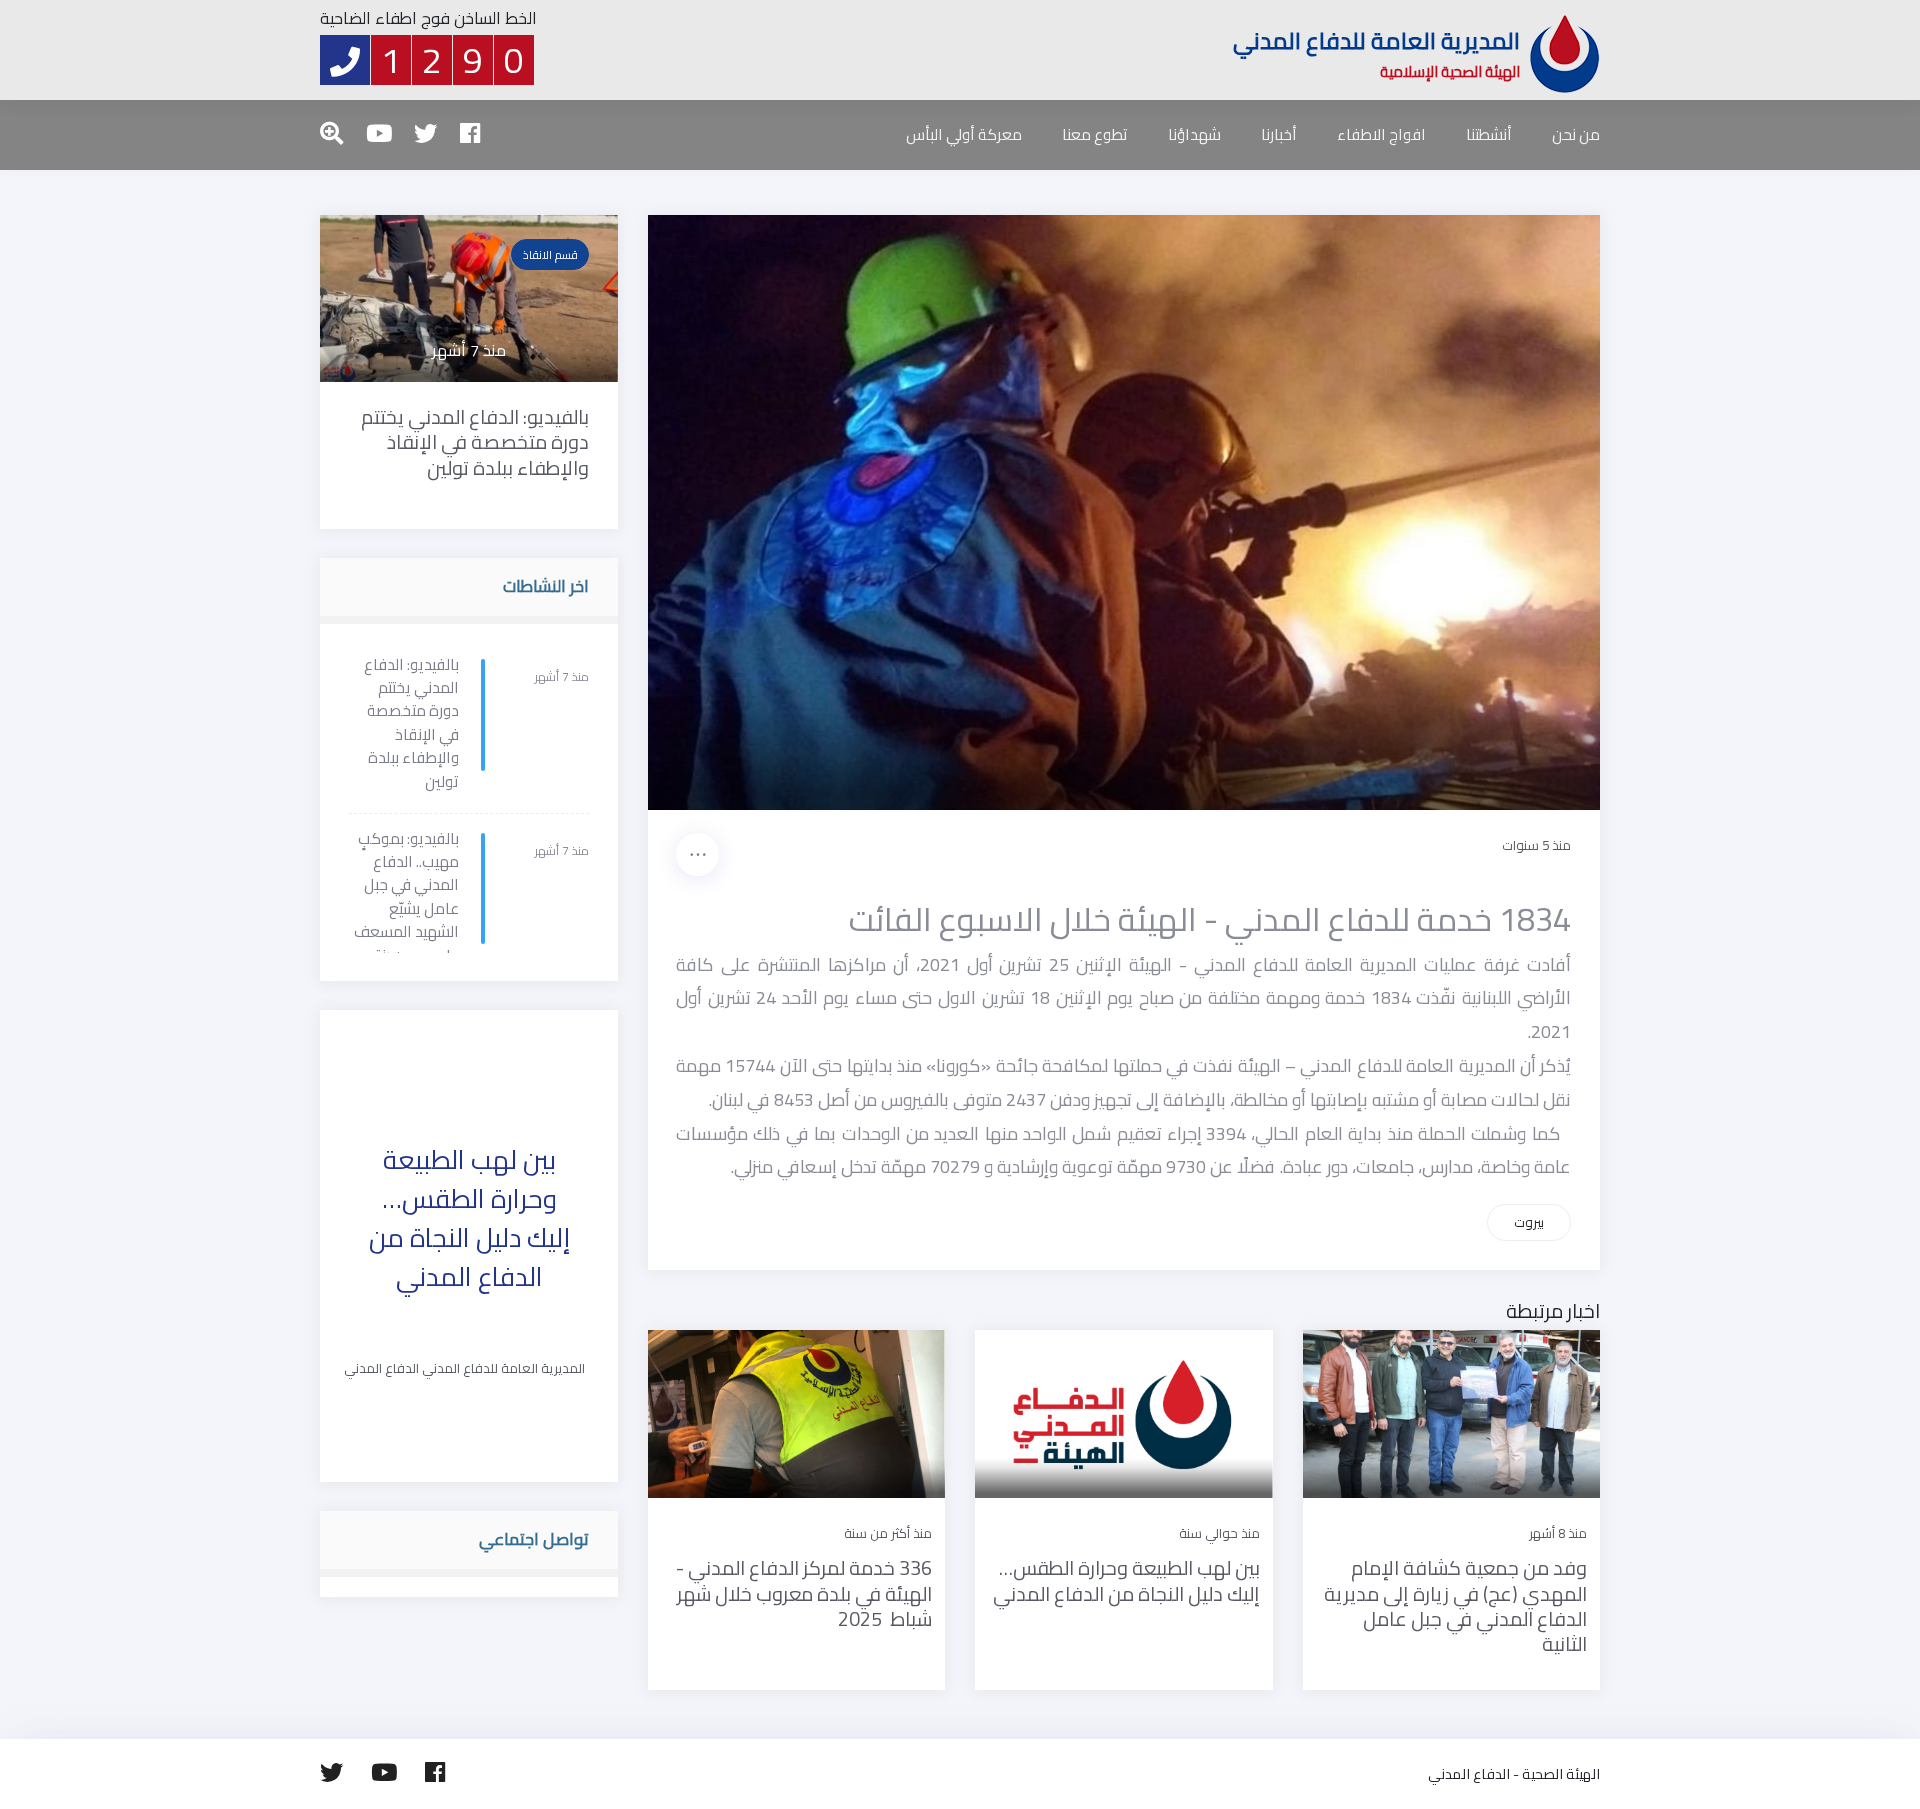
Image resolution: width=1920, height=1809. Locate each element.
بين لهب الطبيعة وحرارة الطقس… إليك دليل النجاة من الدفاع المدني (469, 1218)
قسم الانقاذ (550, 254)
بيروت (1529, 1222)
